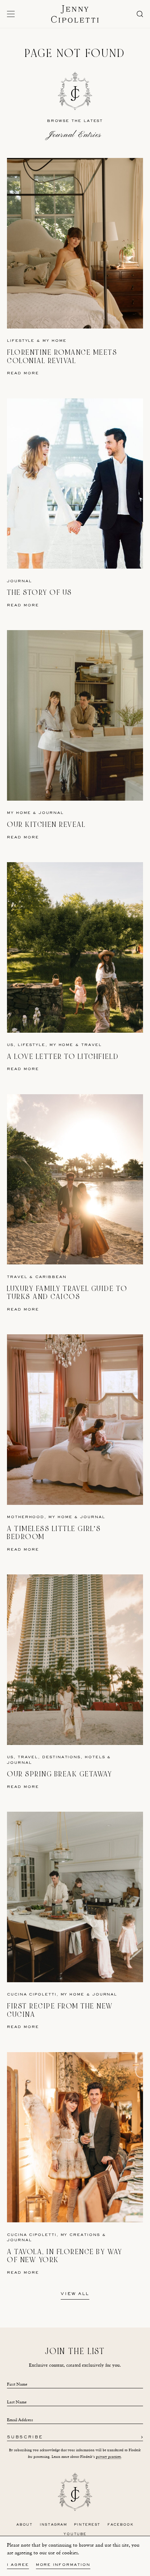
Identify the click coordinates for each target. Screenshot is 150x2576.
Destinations (61, 1757)
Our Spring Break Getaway (59, 1774)
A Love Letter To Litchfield (63, 1057)
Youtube (75, 2534)
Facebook (121, 2525)
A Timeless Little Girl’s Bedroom (54, 1533)
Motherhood (26, 1517)
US (10, 1045)
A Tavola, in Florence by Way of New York (65, 2256)
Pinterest (87, 2525)
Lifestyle (21, 341)
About (25, 2525)
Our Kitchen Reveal (46, 825)
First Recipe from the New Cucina (60, 2010)
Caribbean (51, 1277)
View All (75, 2294)
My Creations (80, 2235)
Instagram (54, 2525)
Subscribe (25, 2438)
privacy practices (108, 2457)
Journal (19, 581)
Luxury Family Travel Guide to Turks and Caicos (67, 1293)
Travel (92, 1045)
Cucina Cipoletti (32, 1995)
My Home (54, 341)
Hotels (95, 1757)
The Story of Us (40, 593)
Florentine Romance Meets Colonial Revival (62, 357)
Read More (23, 373)
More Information (63, 2565)
